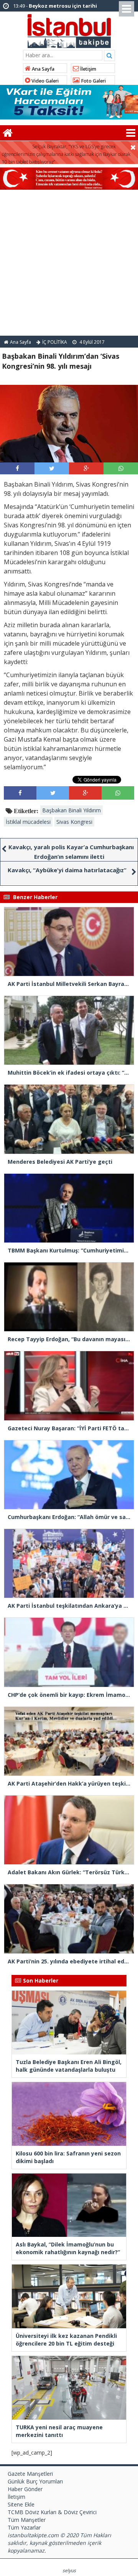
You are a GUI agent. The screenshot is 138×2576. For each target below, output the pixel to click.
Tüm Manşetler (27, 2520)
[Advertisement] (69, 263)
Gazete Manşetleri (30, 2474)
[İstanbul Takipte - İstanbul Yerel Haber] (69, 30)
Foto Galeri (93, 81)
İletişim (88, 69)
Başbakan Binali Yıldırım (71, 810)
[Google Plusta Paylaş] (86, 468)
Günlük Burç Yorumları (35, 2481)
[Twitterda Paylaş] (52, 468)
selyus (69, 2570)
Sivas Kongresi (74, 822)
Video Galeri (44, 81)
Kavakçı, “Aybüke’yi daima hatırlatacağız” (67, 870)
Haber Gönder (25, 2489)
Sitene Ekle (21, 2504)
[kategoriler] (131, 133)
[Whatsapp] (121, 468)
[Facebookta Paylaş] (17, 468)
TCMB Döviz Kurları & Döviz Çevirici (52, 2512)
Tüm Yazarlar (24, 2527)
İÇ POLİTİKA (55, 342)
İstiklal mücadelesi (28, 822)
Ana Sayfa (43, 69)
